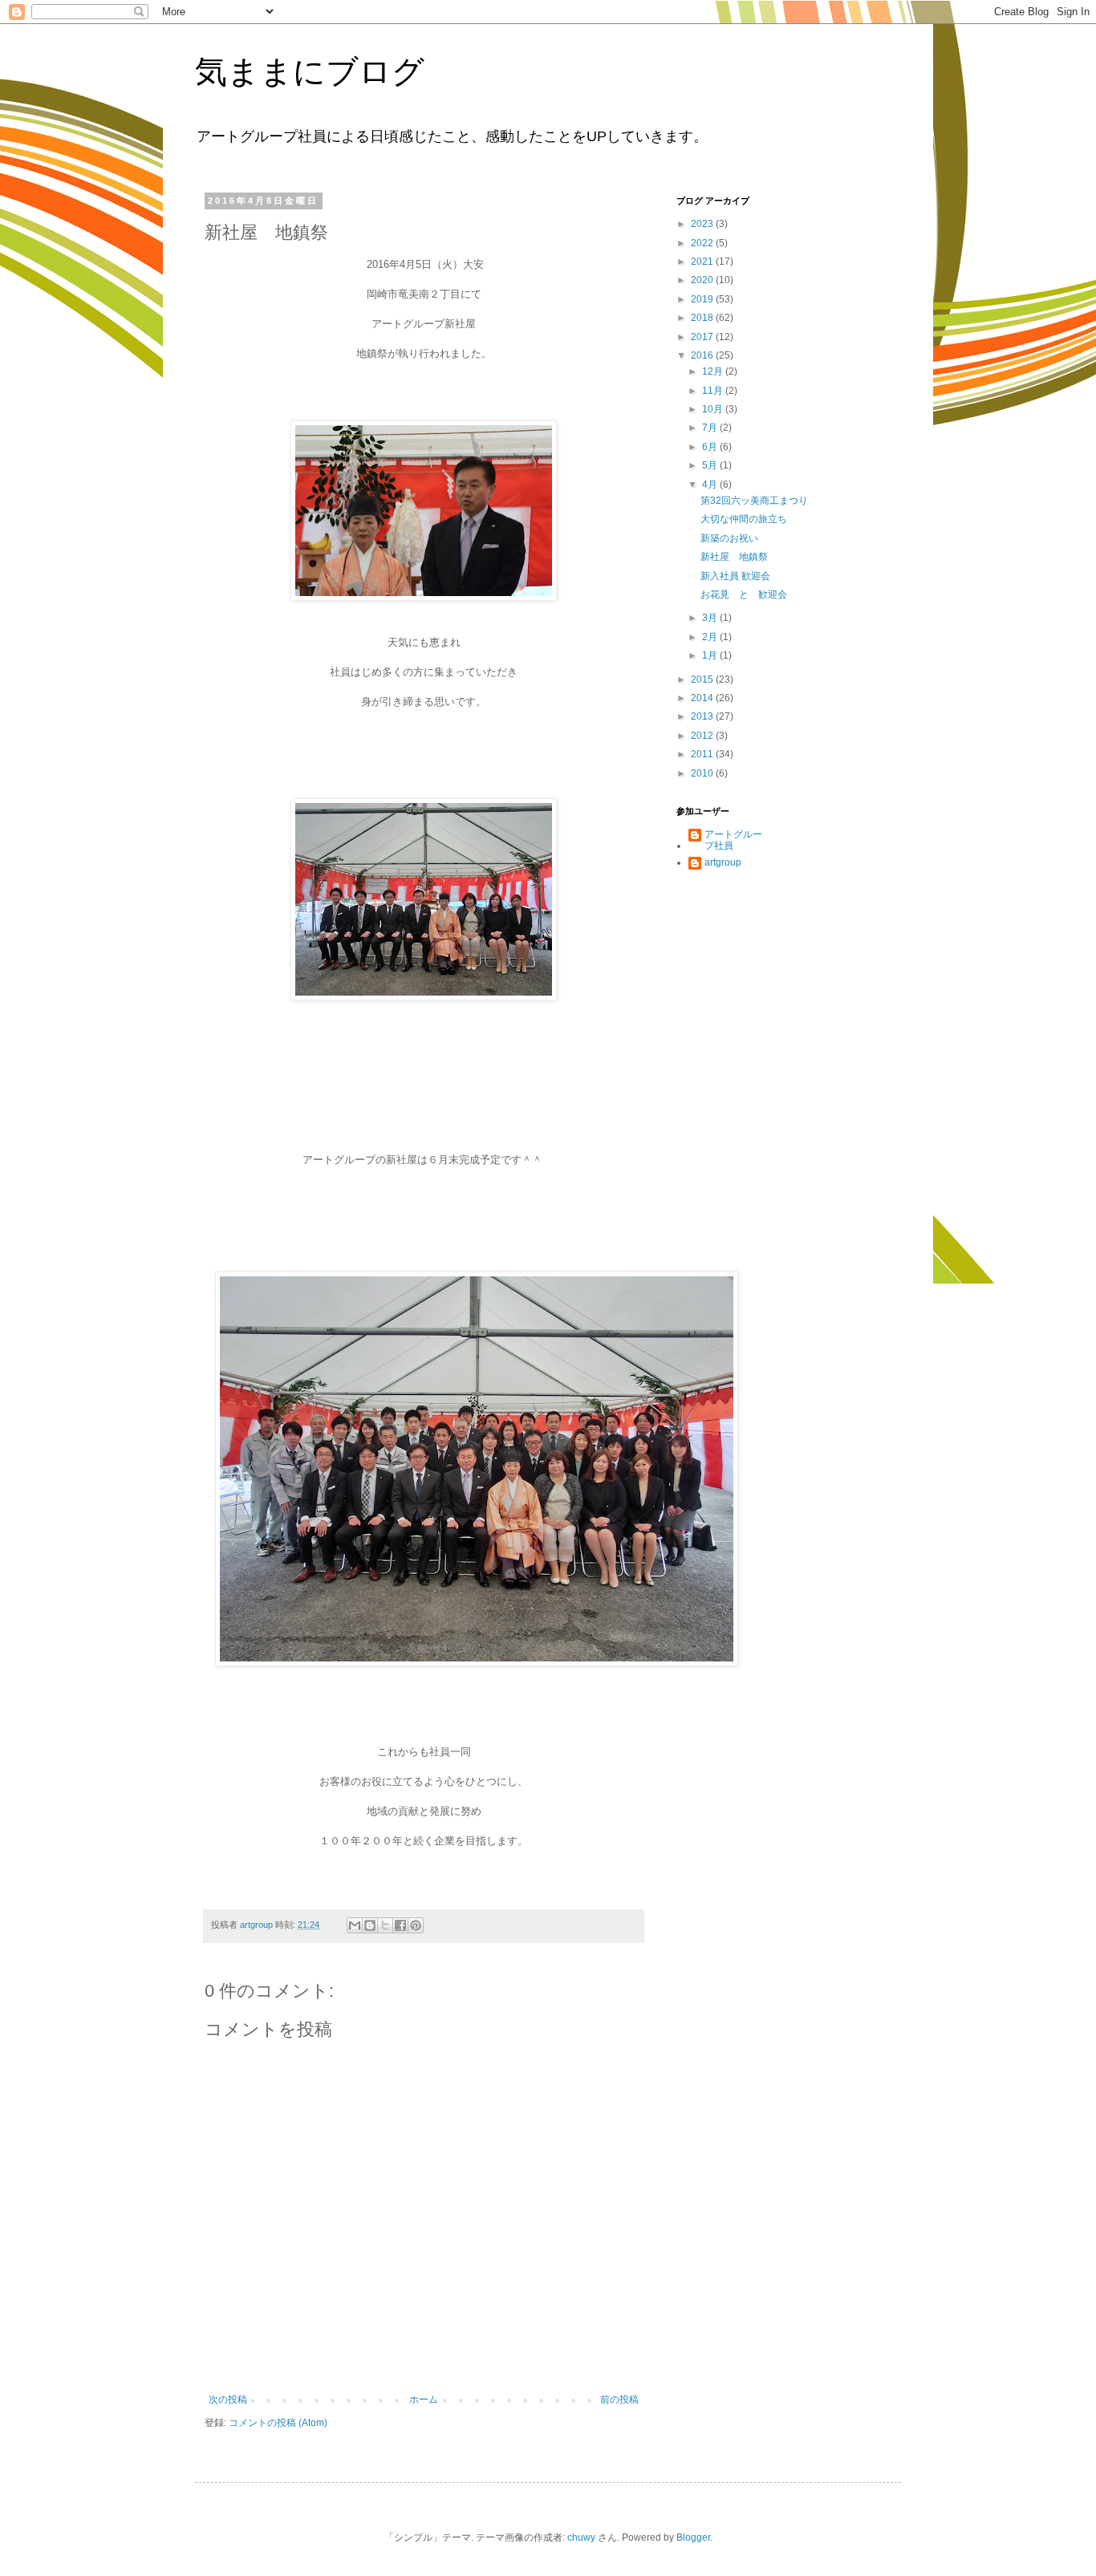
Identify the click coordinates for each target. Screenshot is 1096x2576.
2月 (711, 637)
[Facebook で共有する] (400, 1925)
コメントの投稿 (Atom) (278, 2423)
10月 (714, 409)
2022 (703, 243)
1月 (711, 655)
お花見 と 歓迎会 (744, 594)
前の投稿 (619, 2400)
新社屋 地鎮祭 (734, 557)
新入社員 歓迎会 (735, 576)
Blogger (693, 2537)
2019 (703, 299)
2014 (703, 698)
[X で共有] (385, 1925)
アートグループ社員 (733, 840)
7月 (711, 428)
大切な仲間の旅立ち (744, 519)
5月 (711, 465)
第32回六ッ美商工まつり (754, 501)
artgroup (723, 862)
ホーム (424, 2400)
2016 (703, 355)
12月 (714, 371)
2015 (703, 679)
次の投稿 (228, 2400)
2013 (703, 716)
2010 (703, 773)
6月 (711, 447)
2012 (703, 736)
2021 (703, 262)
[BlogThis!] (370, 1925)
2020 (703, 280)
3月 (711, 618)
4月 (711, 485)
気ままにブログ (310, 71)
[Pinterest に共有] (416, 1925)
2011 (703, 754)
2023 (703, 224)
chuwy (581, 2537)
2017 (703, 337)
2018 (703, 318)
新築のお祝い (729, 538)
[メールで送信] (355, 1925)
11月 (714, 391)
